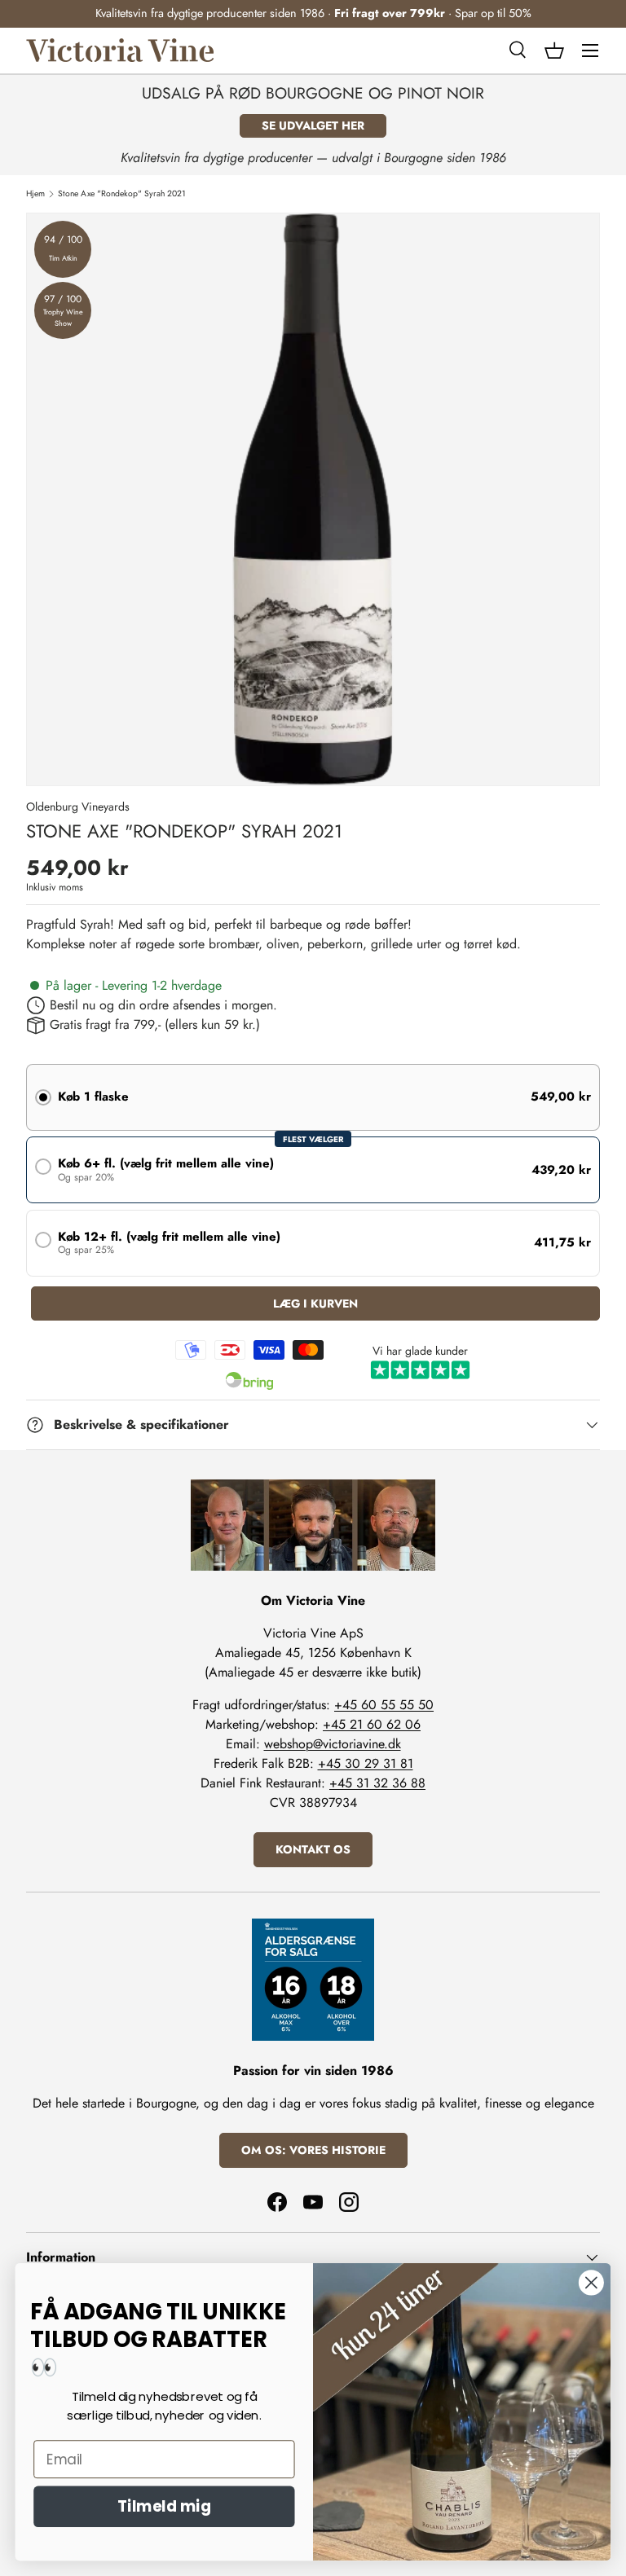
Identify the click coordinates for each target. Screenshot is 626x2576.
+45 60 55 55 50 (384, 1705)
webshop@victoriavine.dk (333, 1744)
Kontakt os (313, 1849)
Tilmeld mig (164, 2507)
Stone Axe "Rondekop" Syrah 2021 (122, 194)
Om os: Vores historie (313, 2150)
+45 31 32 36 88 (377, 1783)
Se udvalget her (313, 125)
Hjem (35, 194)
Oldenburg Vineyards (78, 807)
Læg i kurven (315, 1303)
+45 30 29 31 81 (366, 1763)
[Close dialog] (591, 2282)
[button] (554, 51)
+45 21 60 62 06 (372, 1724)
